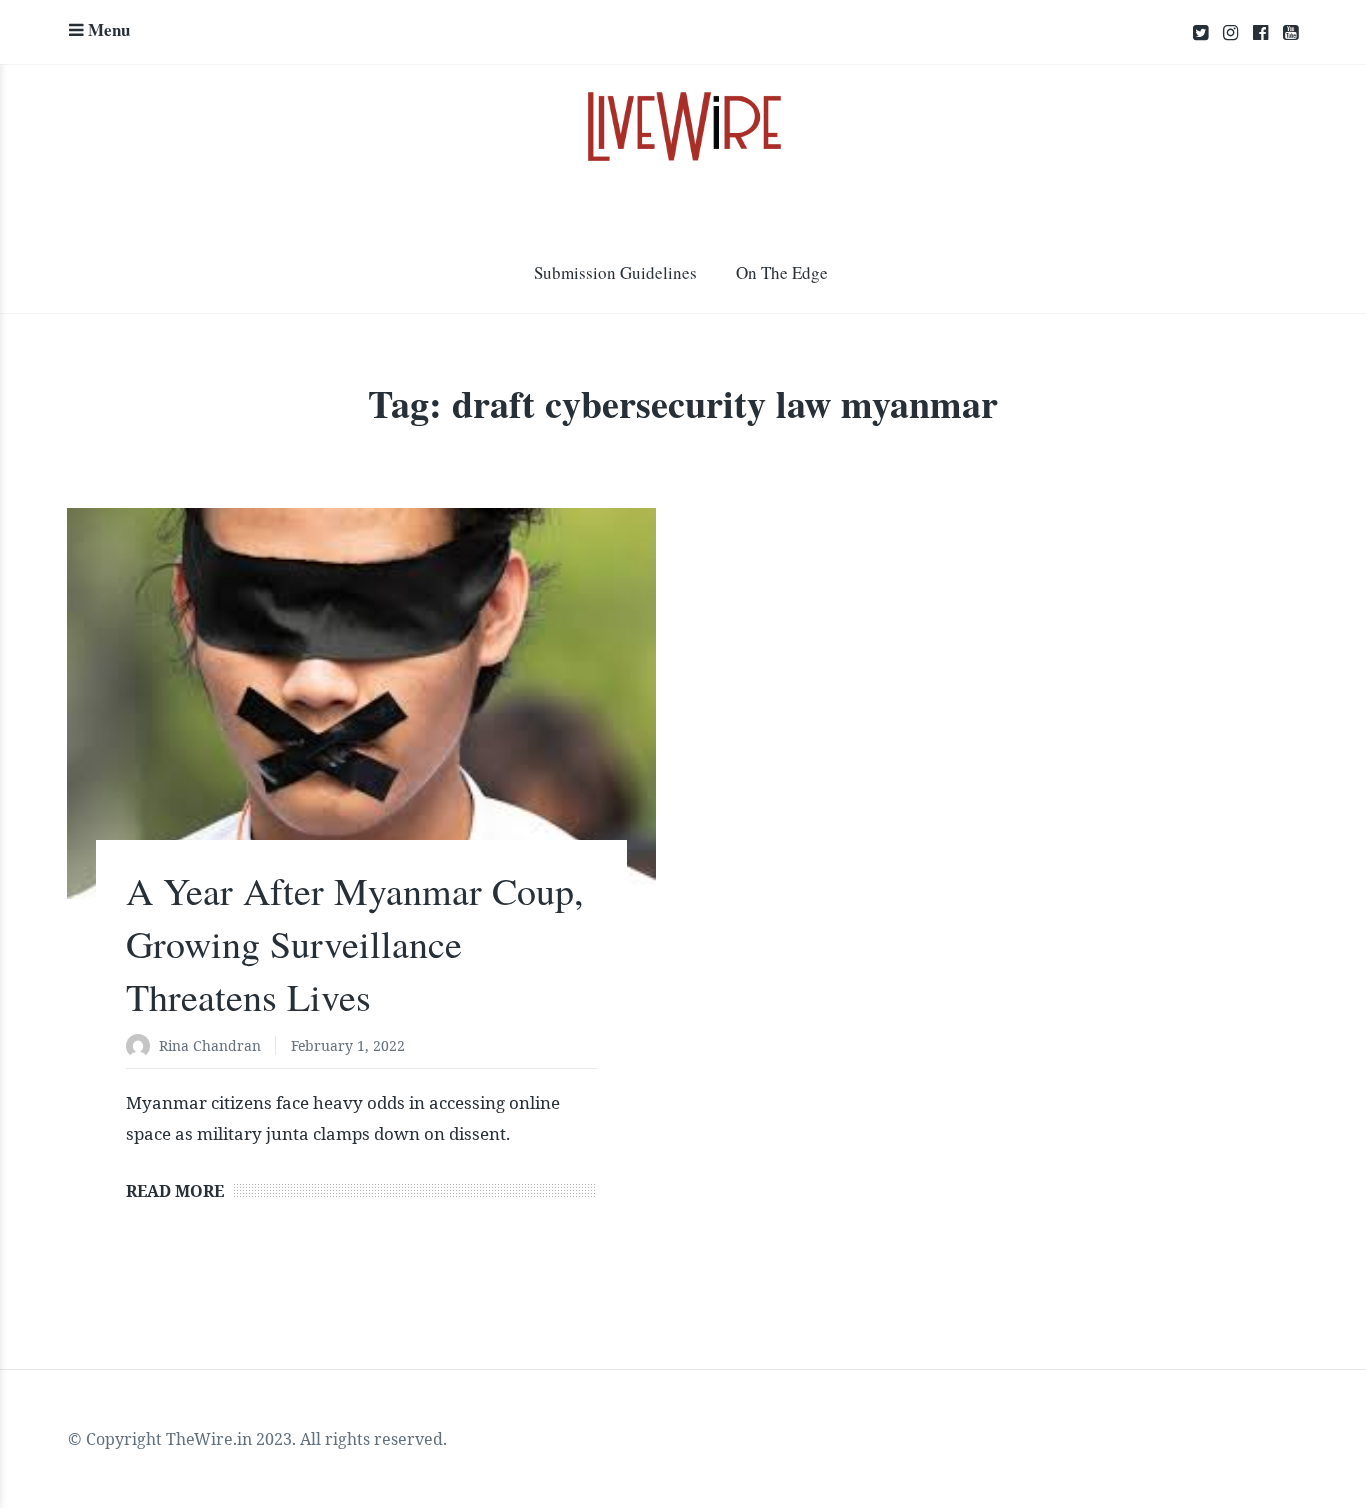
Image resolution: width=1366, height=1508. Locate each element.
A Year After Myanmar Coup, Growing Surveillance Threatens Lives (355, 943)
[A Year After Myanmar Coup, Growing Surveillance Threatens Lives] (361, 703)
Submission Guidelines (615, 272)
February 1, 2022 (348, 1045)
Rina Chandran (210, 1045)
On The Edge (782, 272)
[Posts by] (142, 1047)
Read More (175, 1191)
